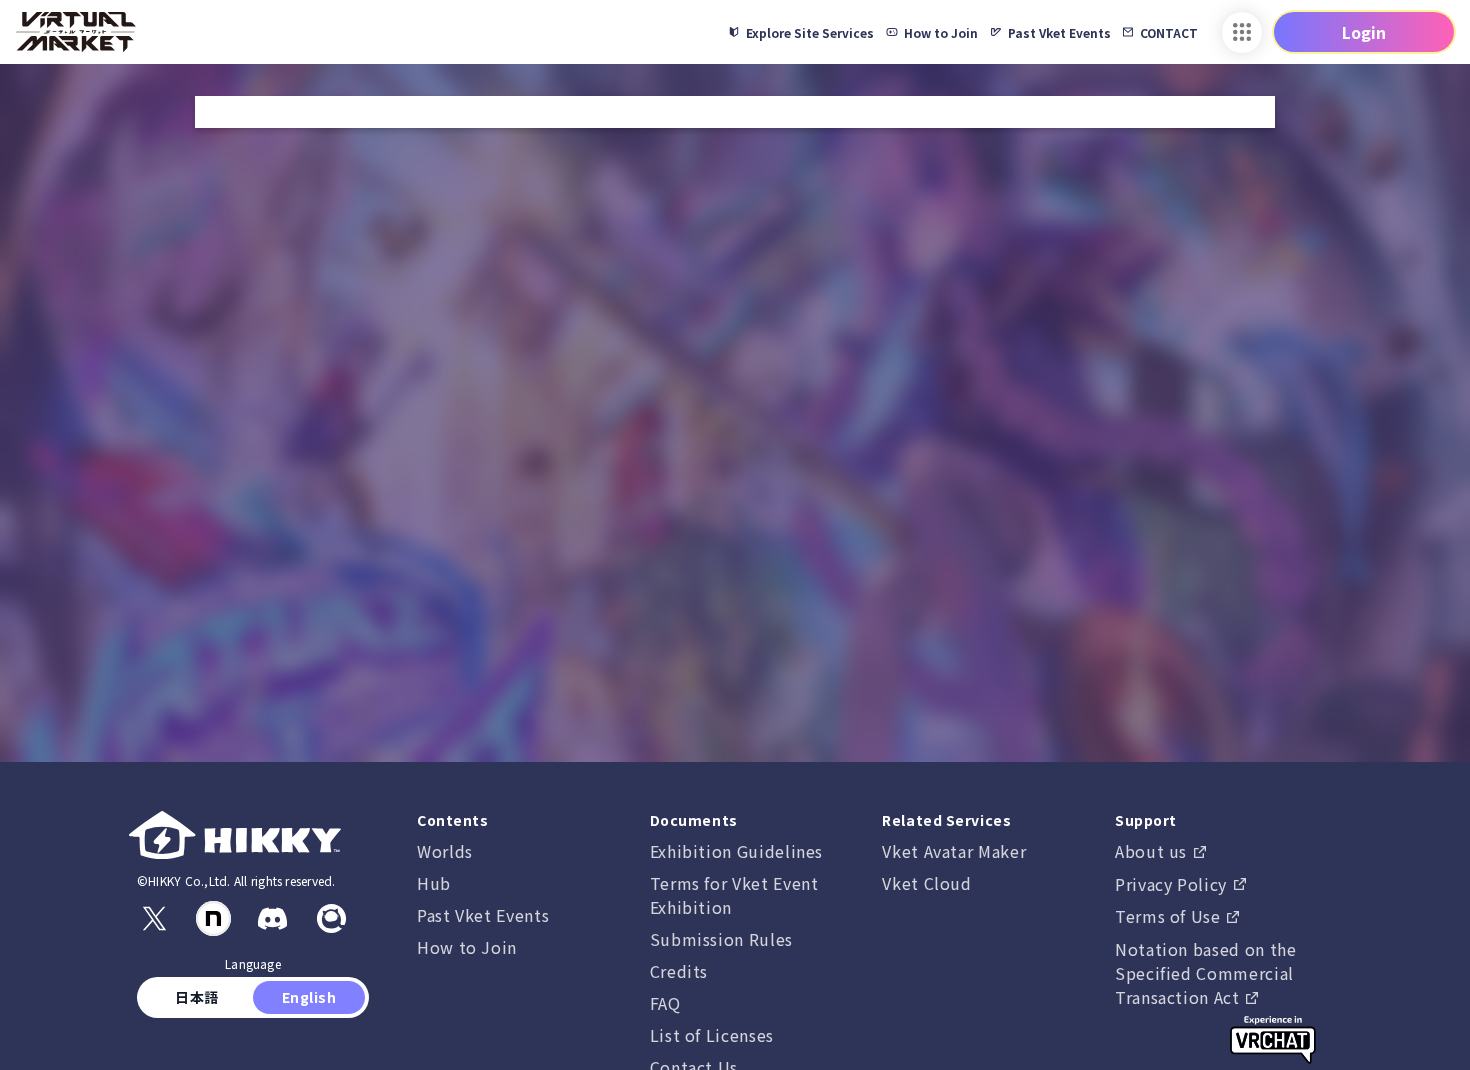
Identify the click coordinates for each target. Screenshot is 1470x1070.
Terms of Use (1170, 916)
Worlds (445, 851)
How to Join (467, 947)
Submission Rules (721, 939)
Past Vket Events (483, 915)
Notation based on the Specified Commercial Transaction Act (1205, 973)
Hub (434, 883)
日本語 (197, 997)
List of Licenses (712, 1035)
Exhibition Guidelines (736, 851)
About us (1153, 851)
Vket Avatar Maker (954, 851)
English (309, 997)
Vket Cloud (926, 883)
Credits (679, 971)
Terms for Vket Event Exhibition (734, 895)
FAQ (665, 1003)
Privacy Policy (1173, 884)
